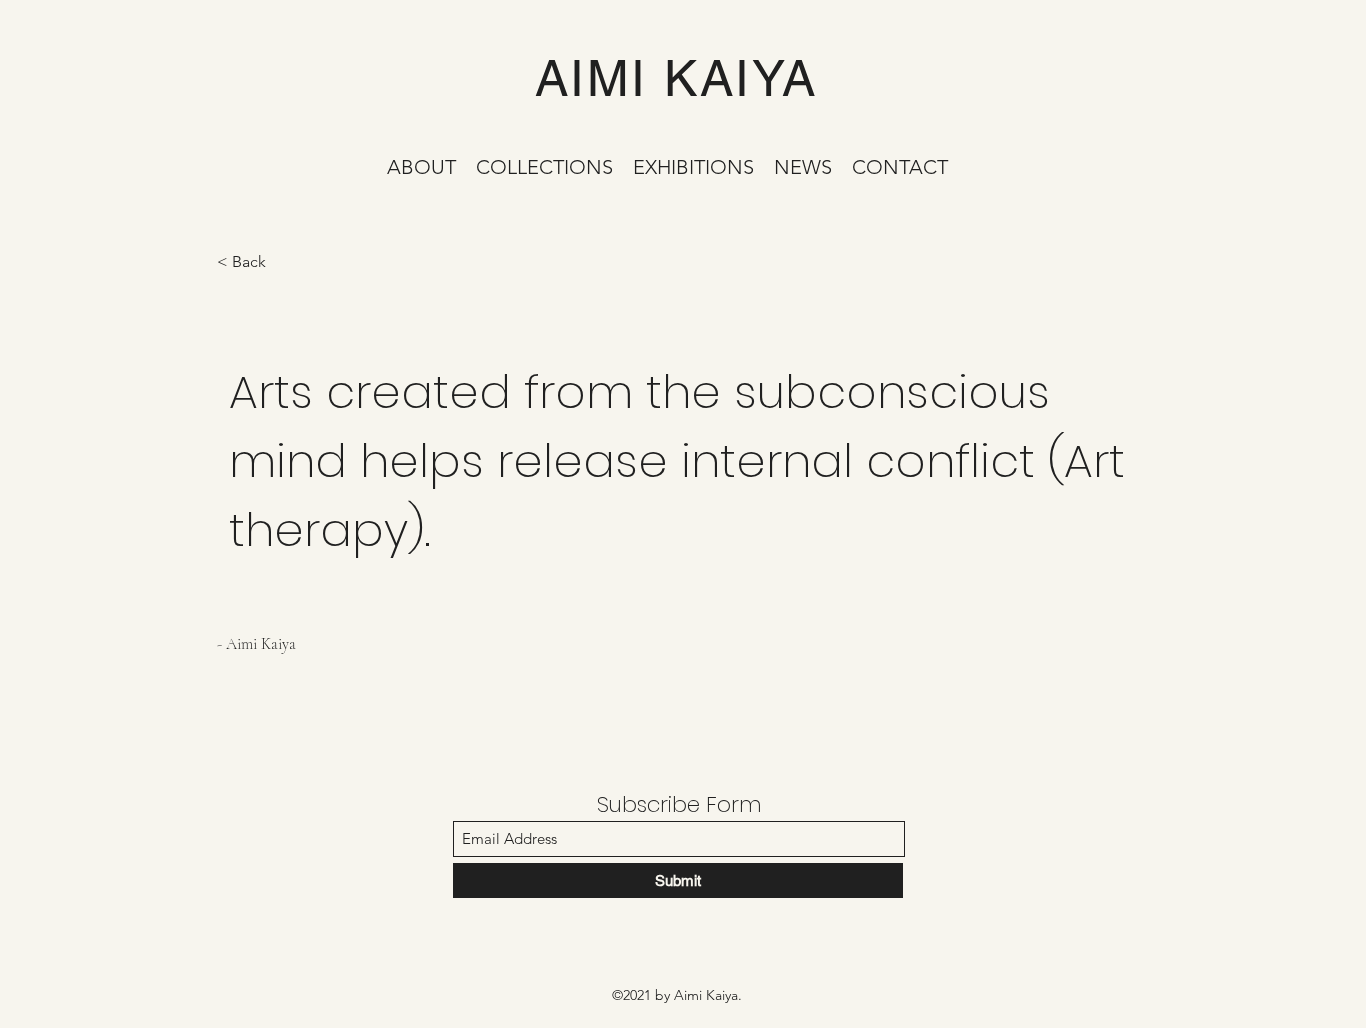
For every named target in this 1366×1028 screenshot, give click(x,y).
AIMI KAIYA (676, 78)
